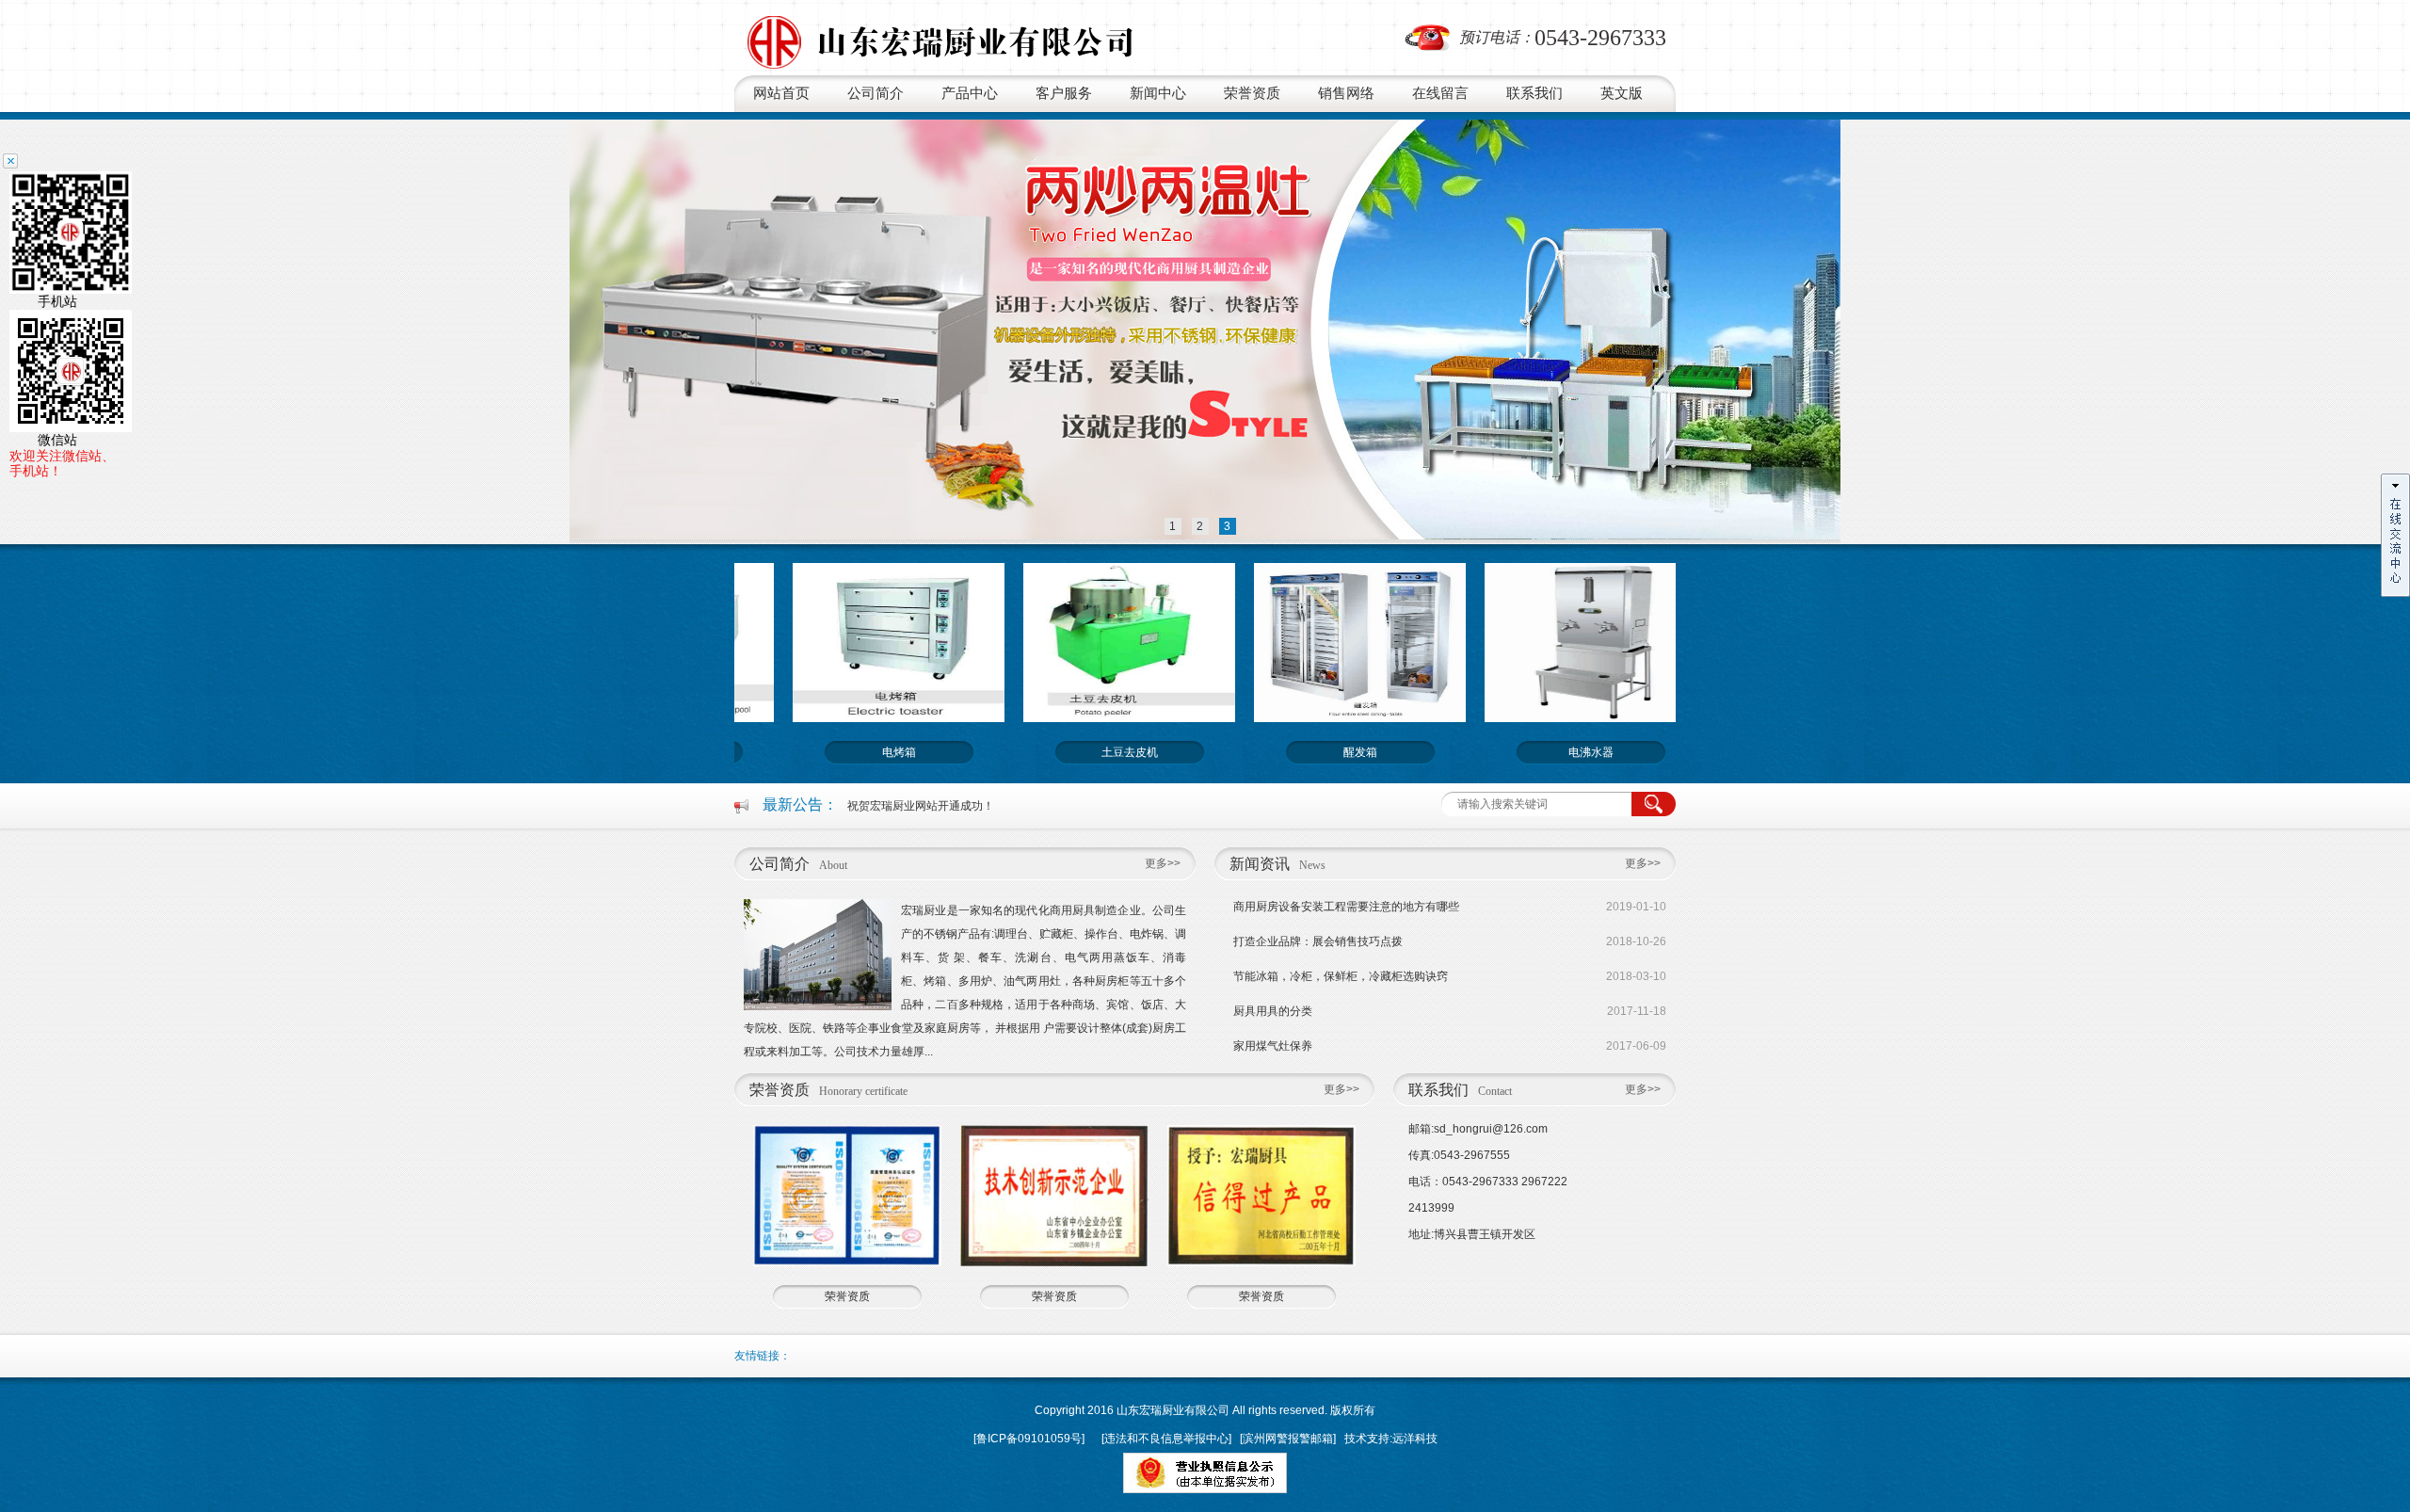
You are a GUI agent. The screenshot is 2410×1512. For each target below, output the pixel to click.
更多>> (1163, 863)
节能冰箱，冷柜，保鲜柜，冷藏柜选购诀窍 (1341, 976)
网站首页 (781, 93)
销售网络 (1346, 93)
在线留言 (1440, 93)
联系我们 (1534, 93)
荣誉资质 (1252, 93)
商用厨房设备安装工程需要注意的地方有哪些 (1346, 907)
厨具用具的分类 (1273, 1011)
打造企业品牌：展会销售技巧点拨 (1318, 941)
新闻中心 (1158, 93)
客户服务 (1064, 93)
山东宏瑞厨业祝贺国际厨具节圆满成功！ (949, 806)
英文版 (1622, 93)
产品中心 (970, 93)
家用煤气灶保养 (1273, 1046)
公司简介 (876, 93)
